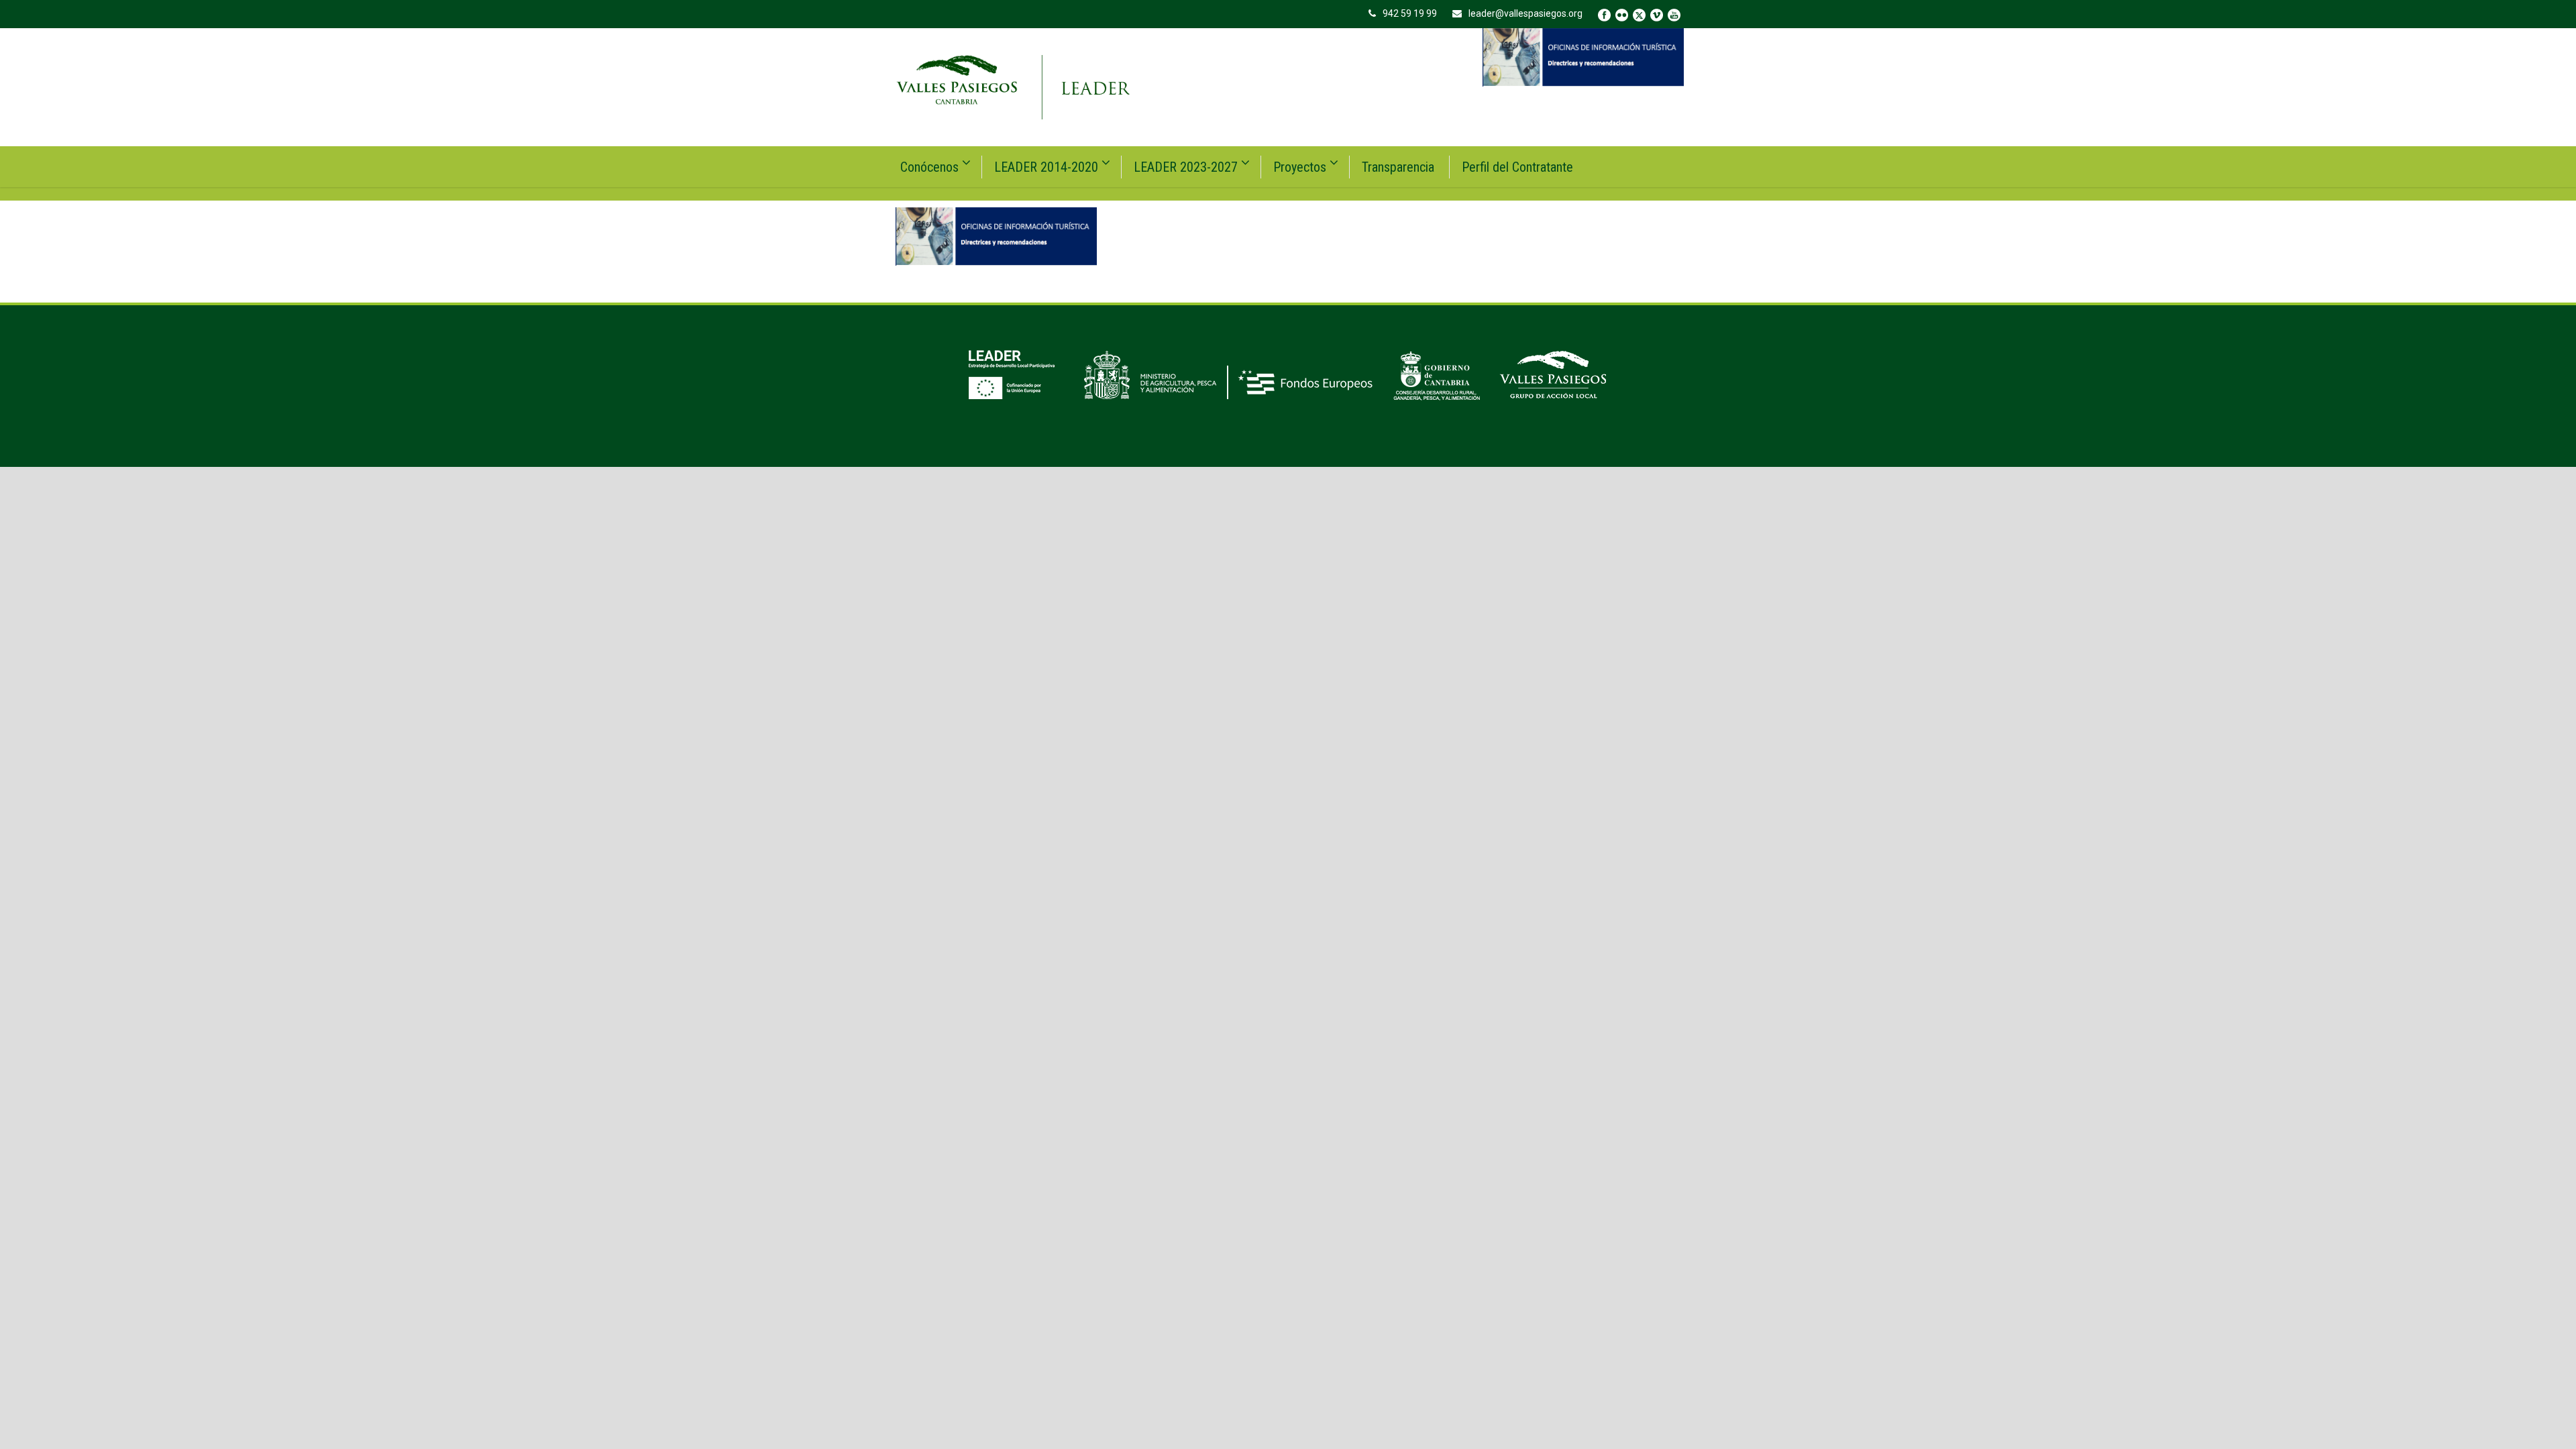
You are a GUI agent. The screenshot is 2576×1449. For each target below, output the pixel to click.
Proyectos (1300, 167)
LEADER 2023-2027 (1186, 167)
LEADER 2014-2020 (1046, 167)
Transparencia (1398, 167)
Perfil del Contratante (1517, 167)
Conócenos (929, 167)
